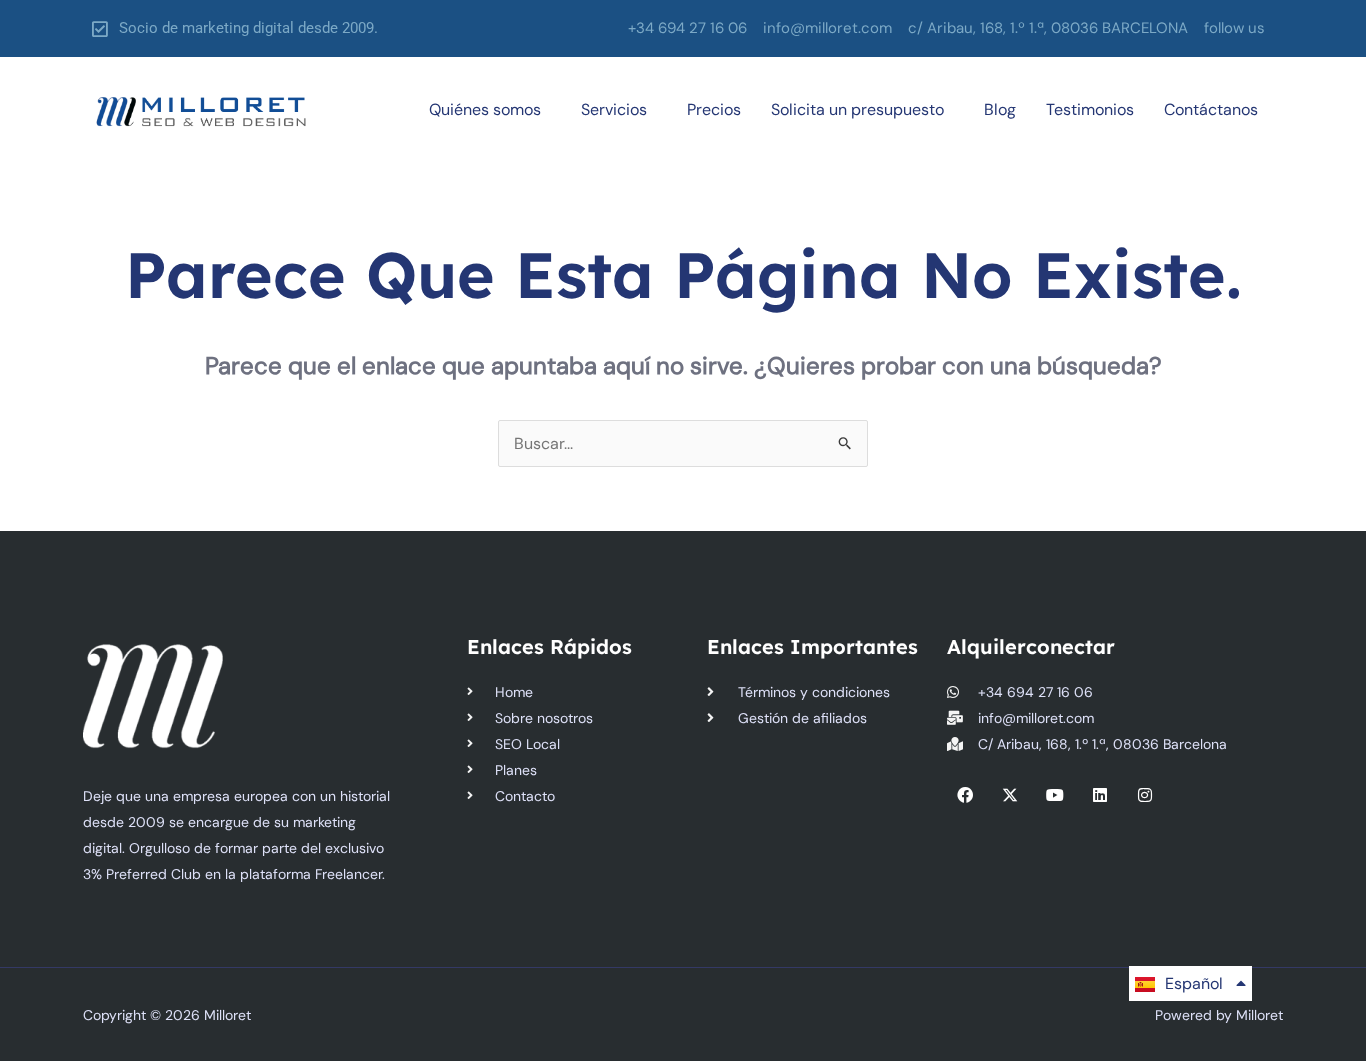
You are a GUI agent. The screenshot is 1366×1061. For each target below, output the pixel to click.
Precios (714, 109)
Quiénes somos (485, 109)
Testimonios (1090, 109)
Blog (1000, 109)
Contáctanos (1211, 109)
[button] (1239, 28)
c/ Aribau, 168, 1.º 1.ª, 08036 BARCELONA (1048, 28)
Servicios (614, 109)
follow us (1234, 28)
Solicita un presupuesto (857, 109)
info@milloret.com (827, 28)
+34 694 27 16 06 (687, 28)
